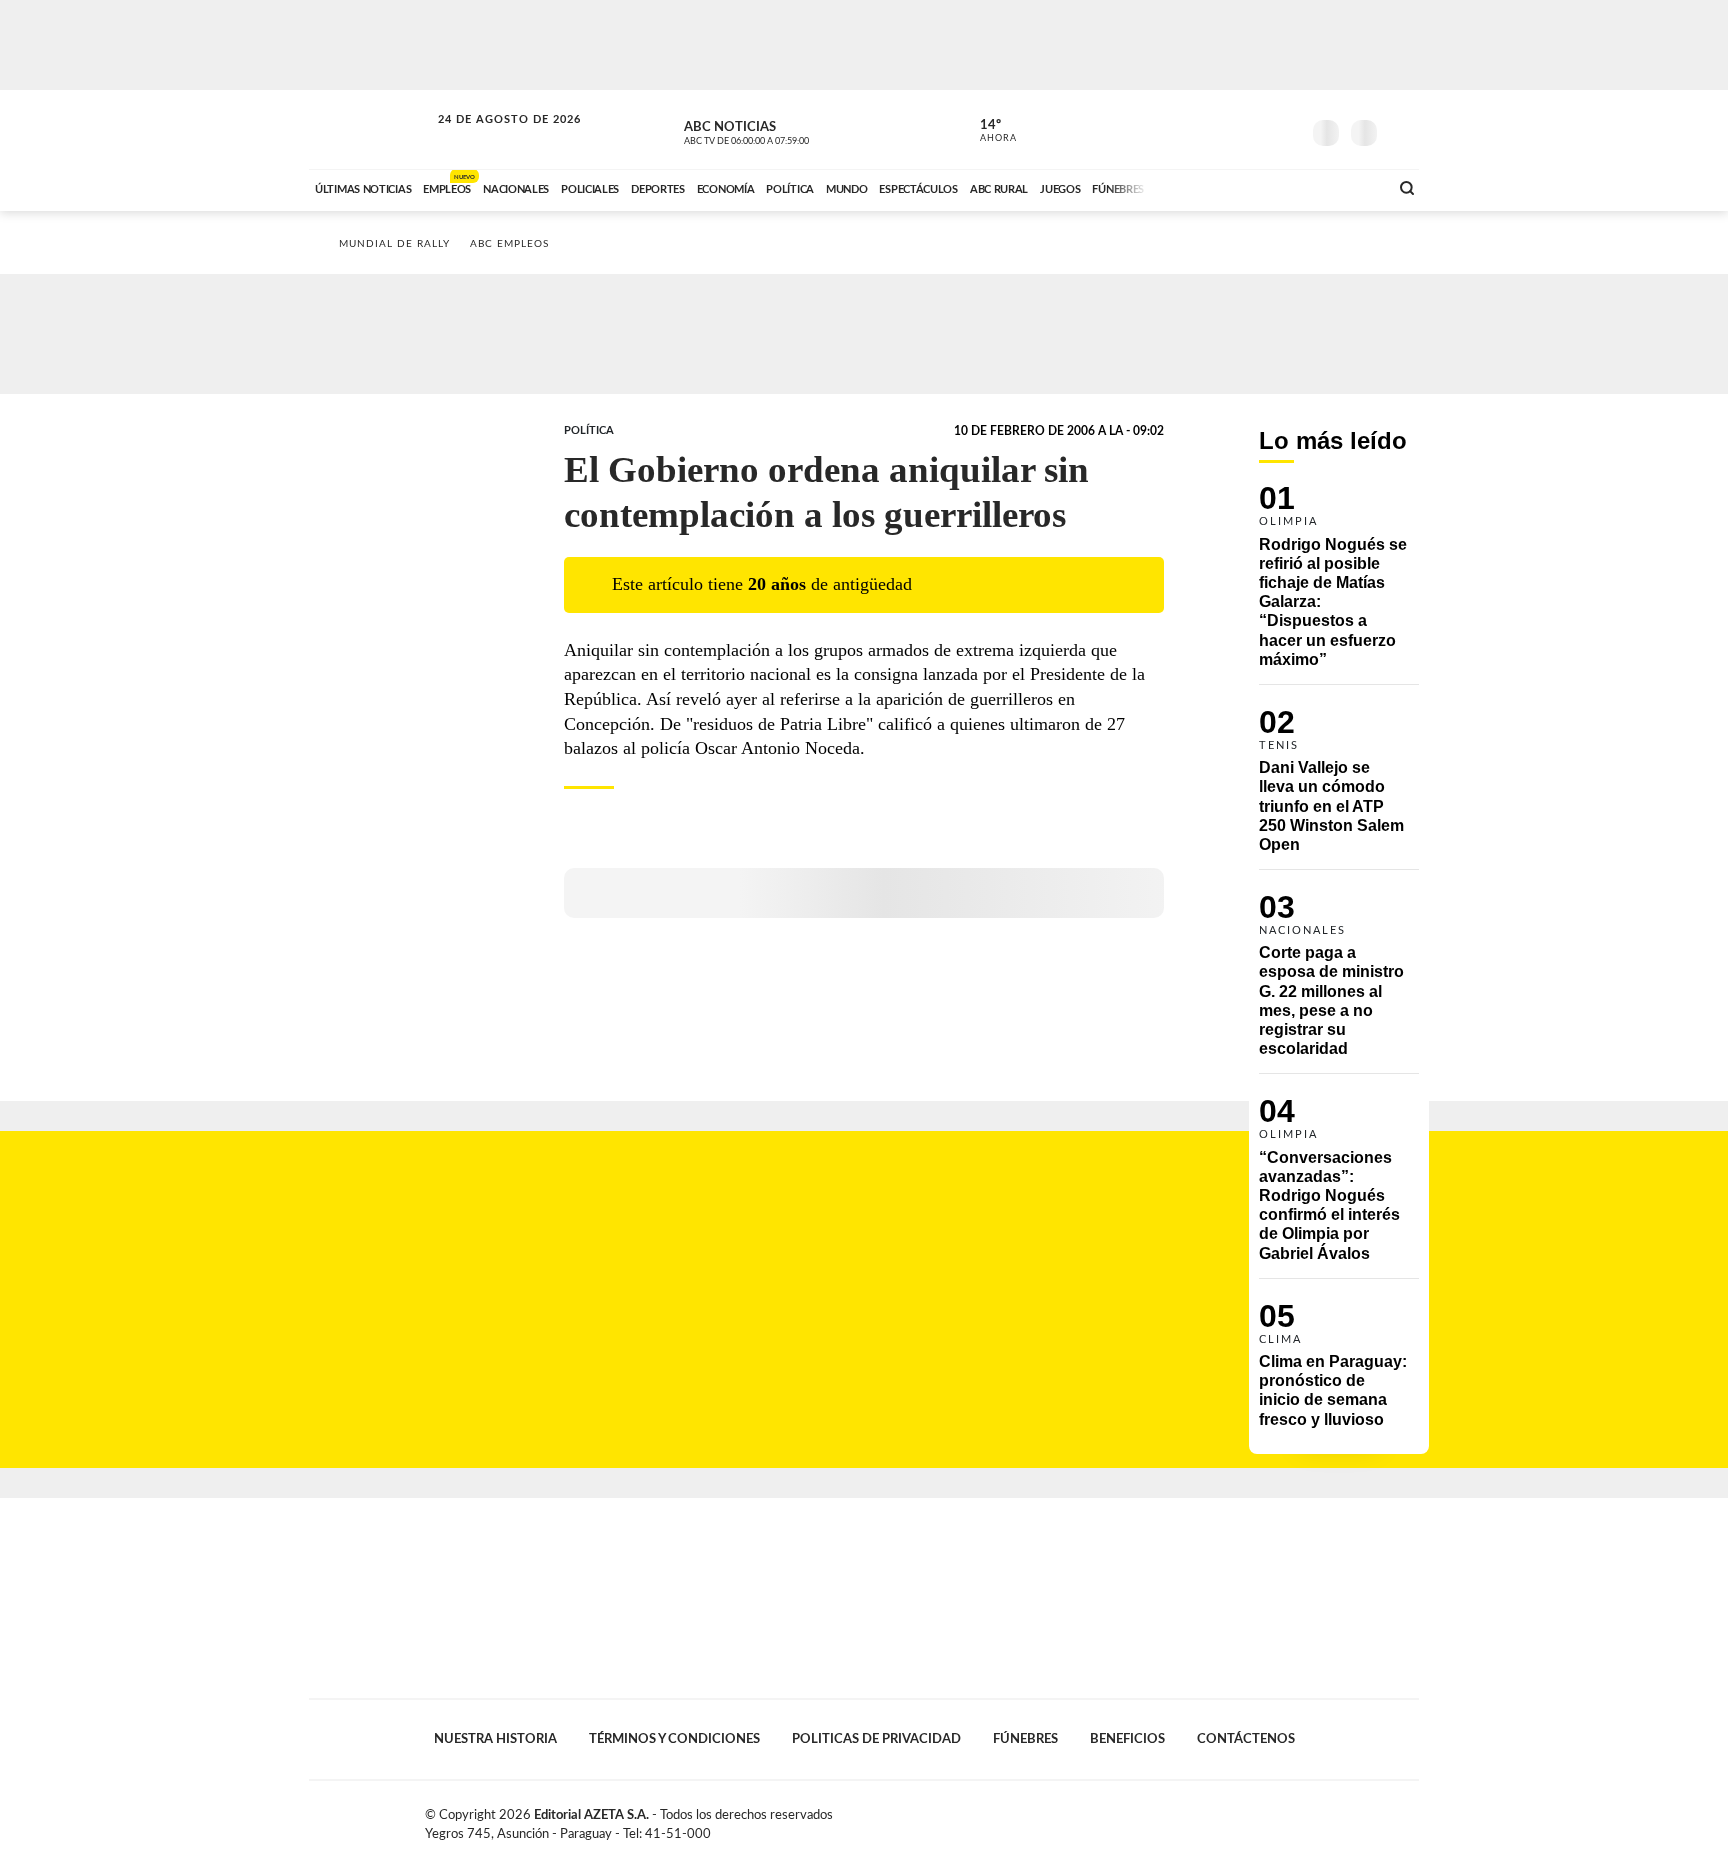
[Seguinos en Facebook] (1195, 129)
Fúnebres (1025, 1739)
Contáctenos (1246, 1739)
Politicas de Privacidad (876, 1739)
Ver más (1339, 585)
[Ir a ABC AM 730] (1267, 187)
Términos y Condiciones (674, 1739)
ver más (987, 131)
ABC (371, 129)
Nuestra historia (495, 1739)
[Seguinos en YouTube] (1255, 129)
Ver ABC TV (784, 130)
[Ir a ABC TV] (1212, 187)
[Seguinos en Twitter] (1225, 129)
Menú (1401, 130)
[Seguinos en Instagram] (1285, 129)
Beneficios (1127, 1739)
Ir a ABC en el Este (491, 138)
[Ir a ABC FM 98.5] (1347, 187)
